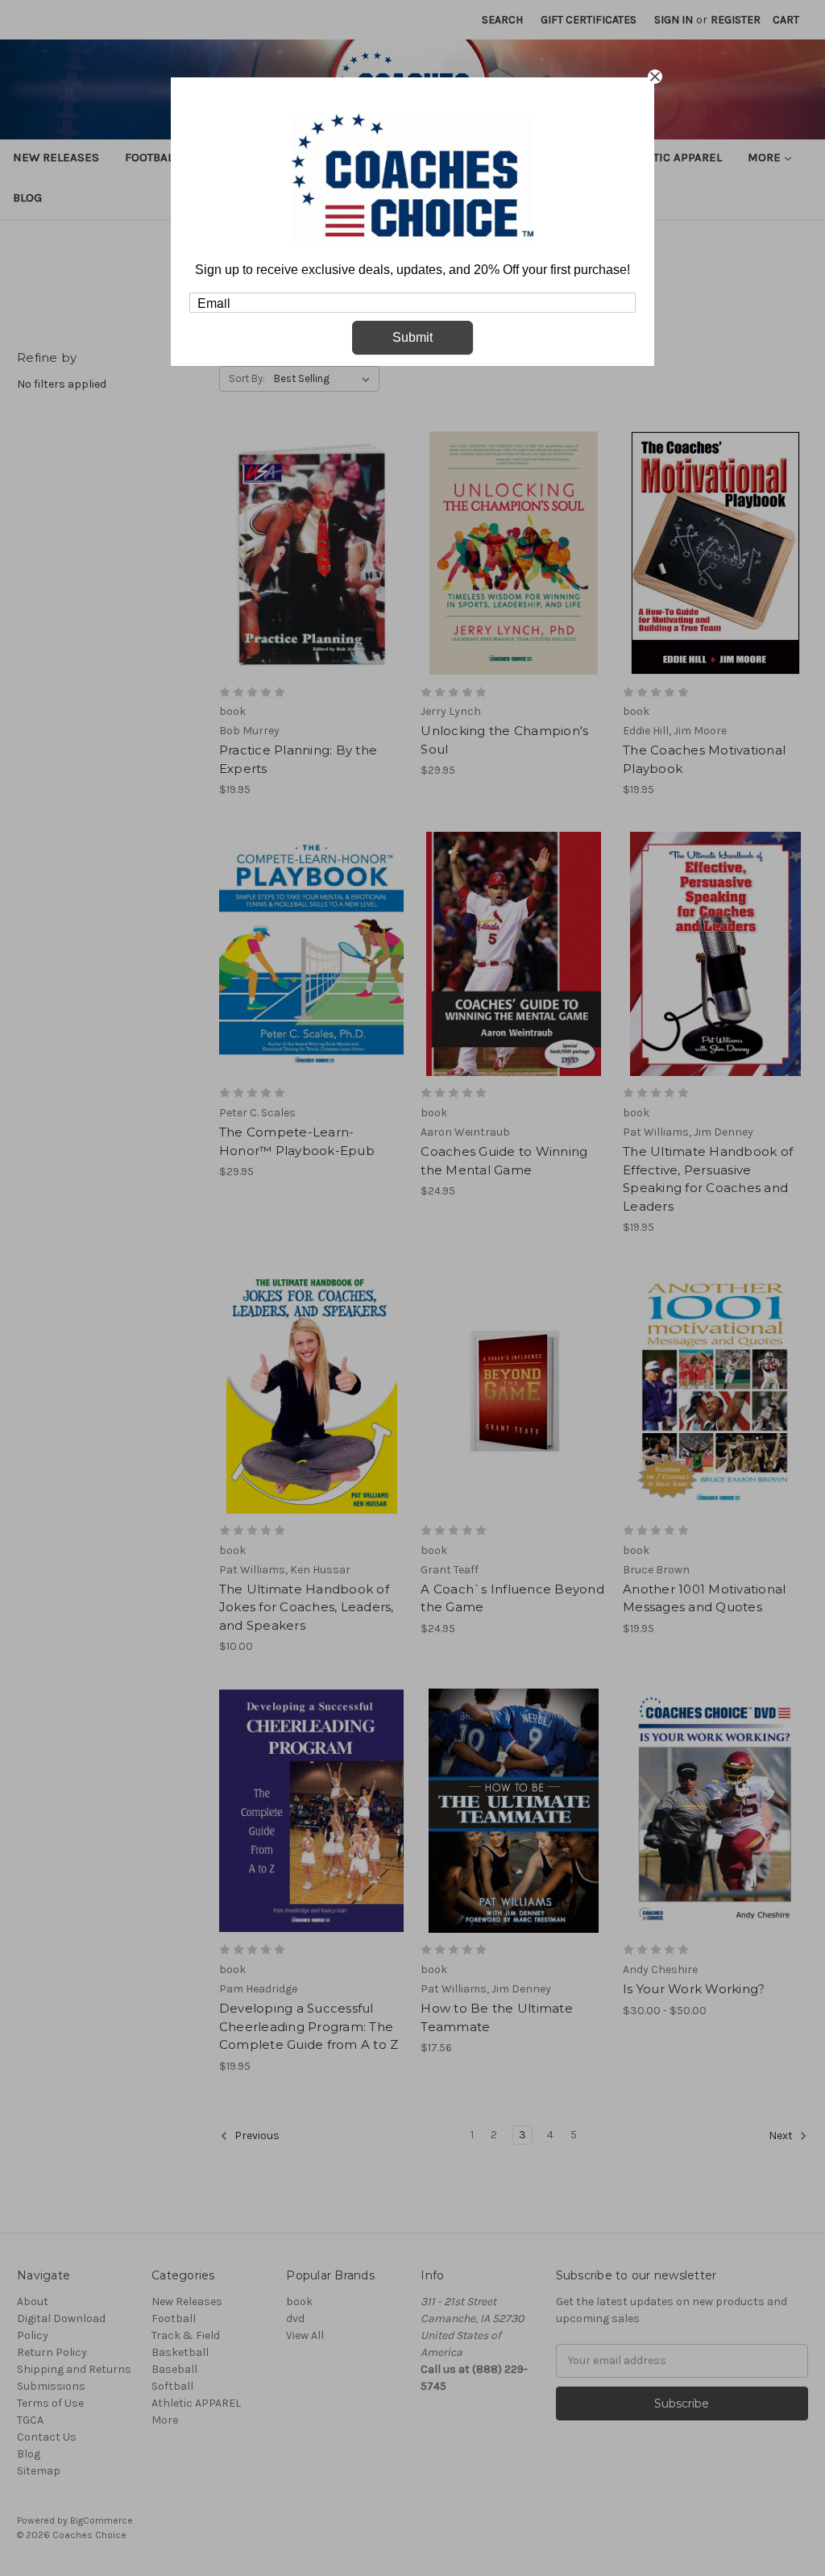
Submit (412, 337)
